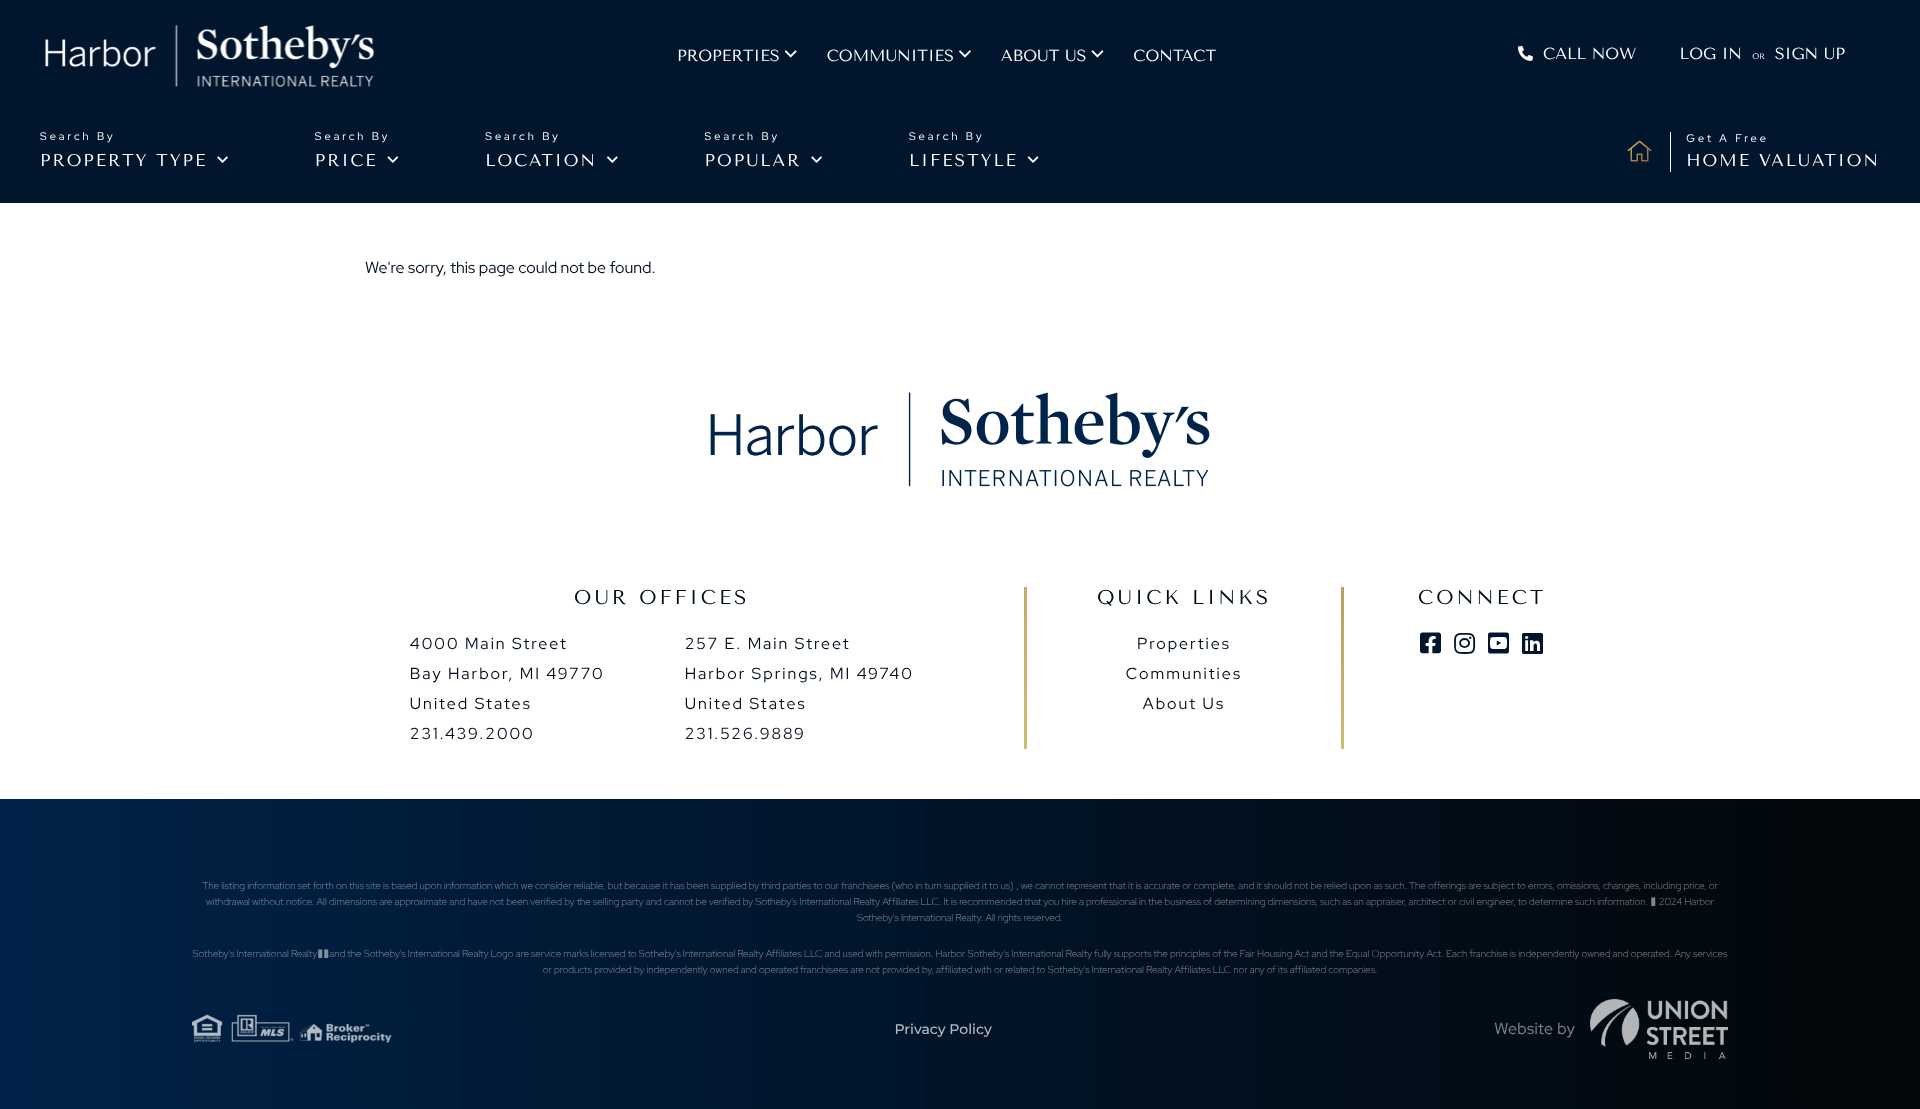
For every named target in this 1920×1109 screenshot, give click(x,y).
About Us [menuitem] (1184, 703)
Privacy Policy (942, 1029)
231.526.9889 (745, 733)
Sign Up (1810, 53)
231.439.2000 (472, 733)
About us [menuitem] (1043, 55)
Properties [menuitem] (728, 55)
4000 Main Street (507, 673)
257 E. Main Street (799, 673)
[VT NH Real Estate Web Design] (1659, 1029)
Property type (123, 161)
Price (346, 161)
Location (541, 161)
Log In (1711, 53)
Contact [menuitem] (1174, 55)
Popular (753, 161)
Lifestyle (963, 161)
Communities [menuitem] (890, 55)
